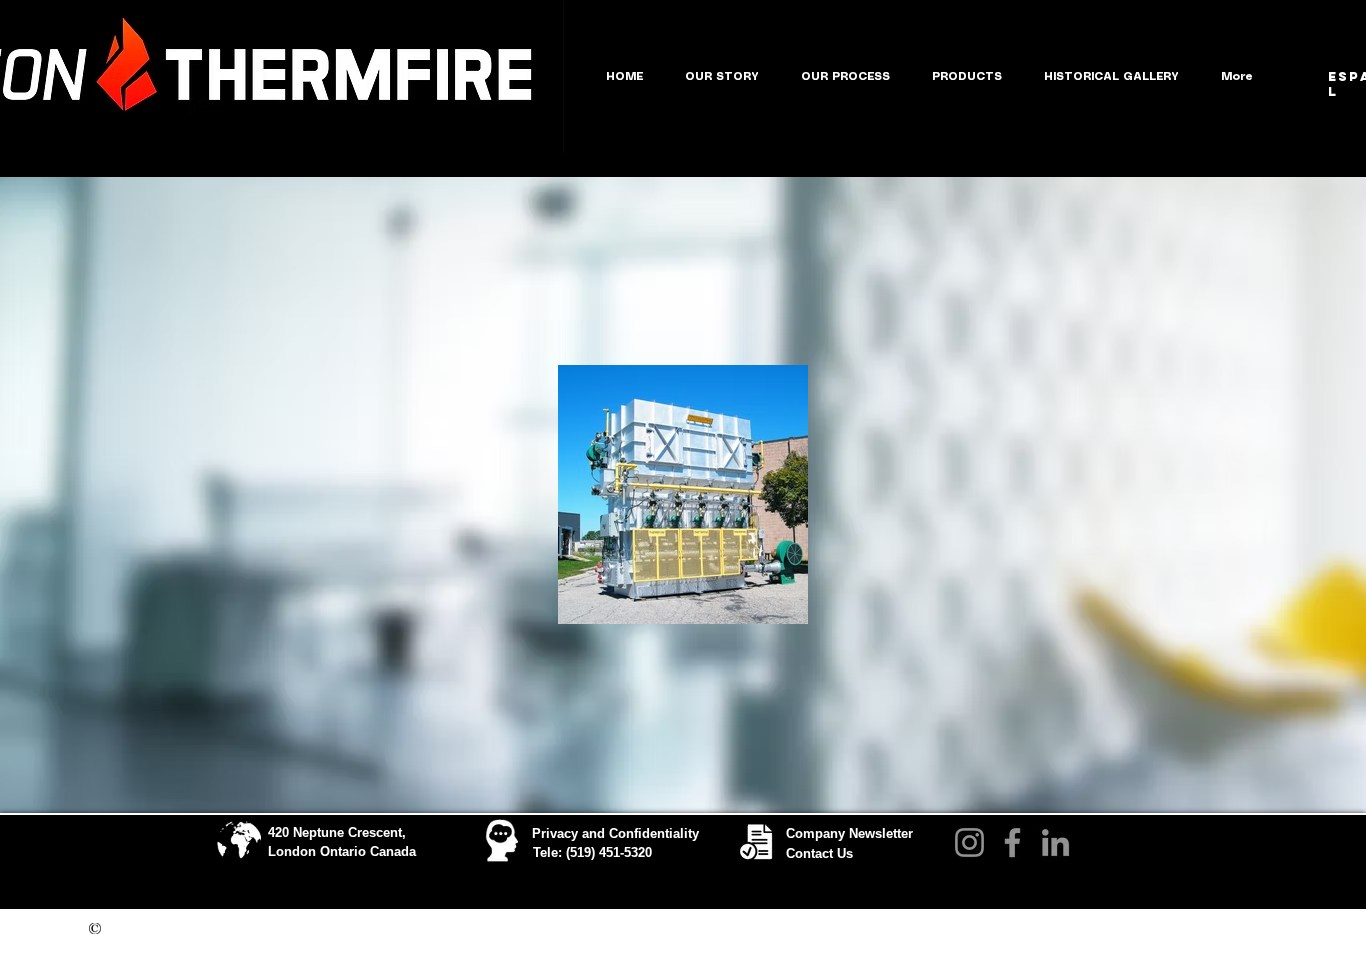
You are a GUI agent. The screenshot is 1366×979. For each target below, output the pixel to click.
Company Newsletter (849, 833)
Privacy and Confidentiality (615, 833)
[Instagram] (969, 842)
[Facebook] (1012, 842)
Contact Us (819, 853)
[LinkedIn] (1055, 842)
